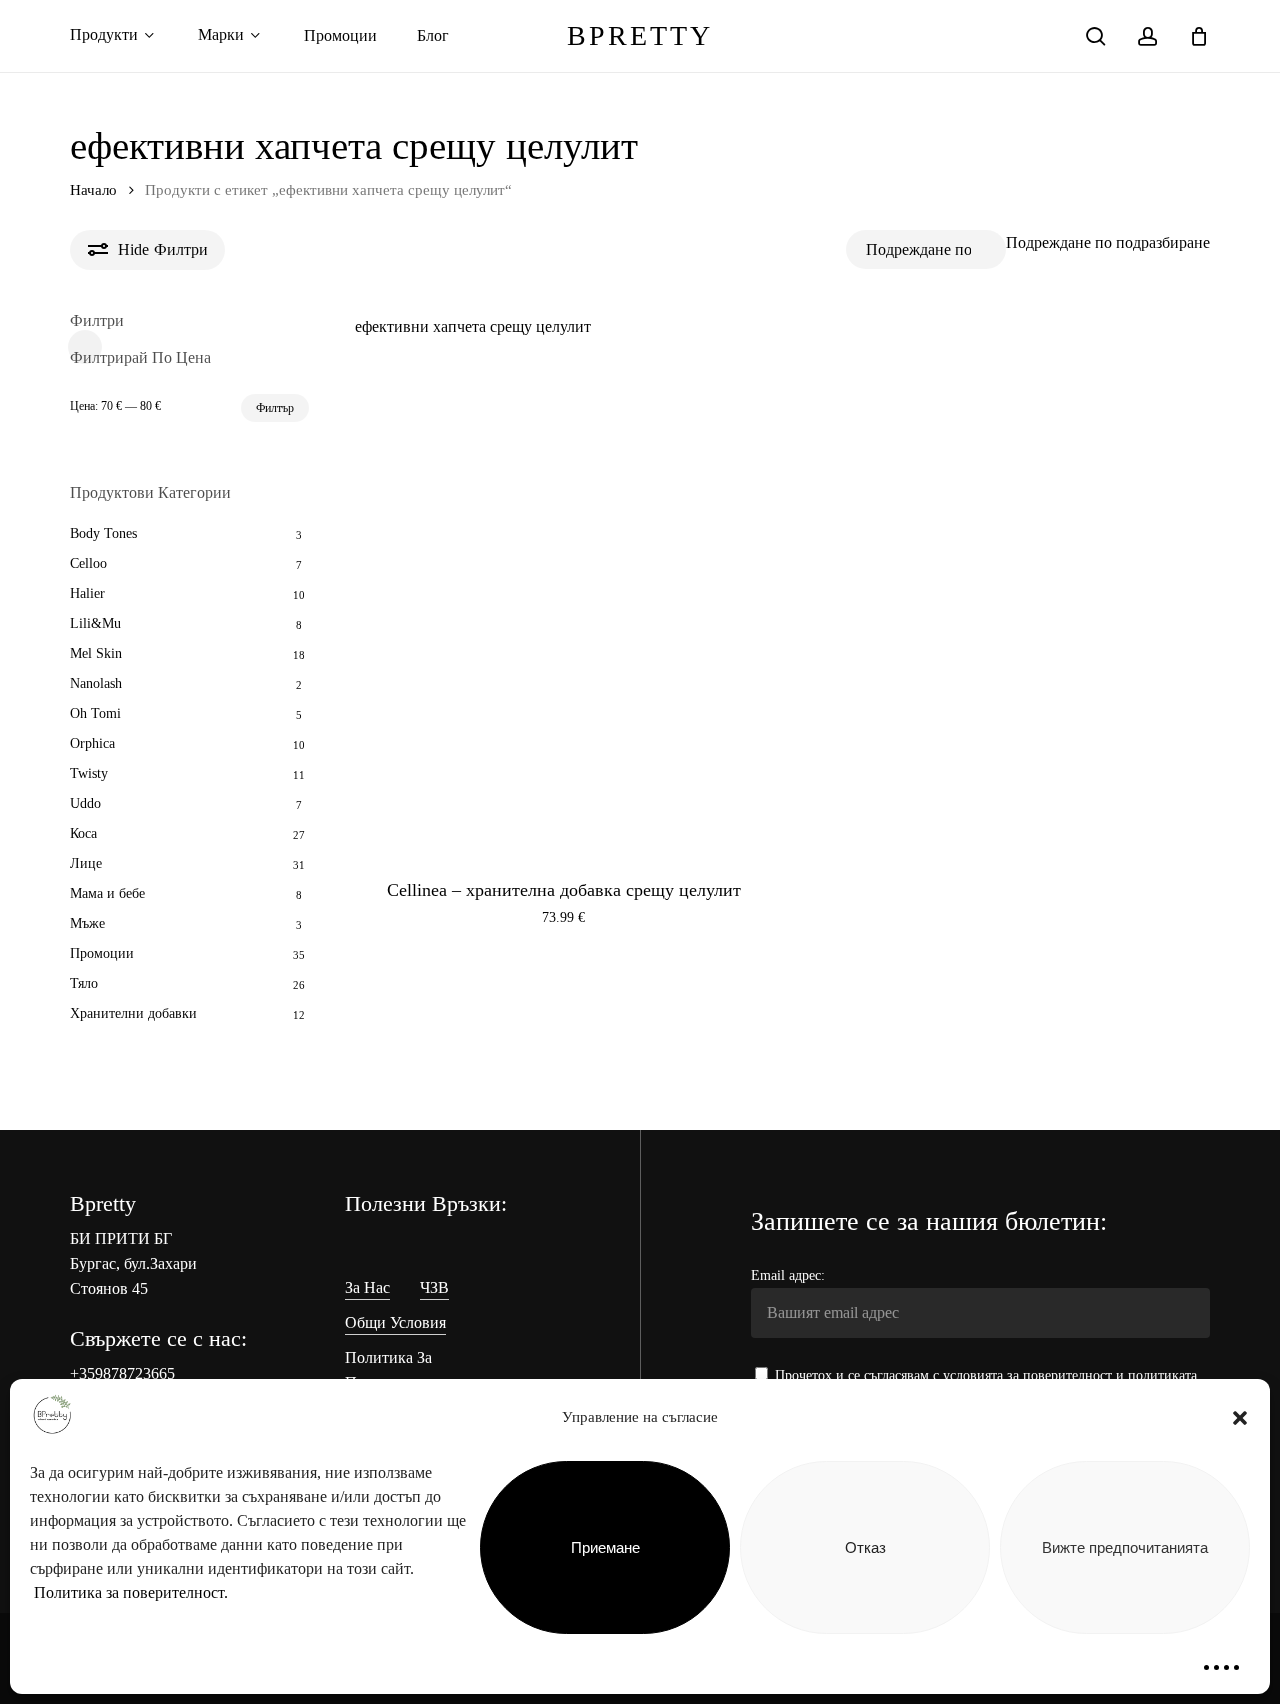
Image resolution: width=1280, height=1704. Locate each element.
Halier (87, 593)
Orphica (92, 743)
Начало (93, 190)
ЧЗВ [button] (434, 1287)
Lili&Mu (95, 623)
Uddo (85, 803)
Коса (83, 833)
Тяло (84, 983)
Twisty (89, 773)
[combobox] (1108, 242)
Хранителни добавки (133, 1013)
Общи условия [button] (395, 1322)
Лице (86, 863)
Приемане (605, 1547)
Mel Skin (96, 653)
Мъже (87, 923)
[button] (1240, 1418)
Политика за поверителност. (131, 1592)
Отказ (865, 1547)
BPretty (640, 36)
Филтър (275, 408)
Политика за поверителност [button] (397, 1370)
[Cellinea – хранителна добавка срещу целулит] (564, 608)
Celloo (88, 563)
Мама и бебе (107, 893)
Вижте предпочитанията (1125, 1547)
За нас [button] (367, 1287)
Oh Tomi (95, 713)
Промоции (102, 953)
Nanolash (96, 683)
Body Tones (103, 533)
